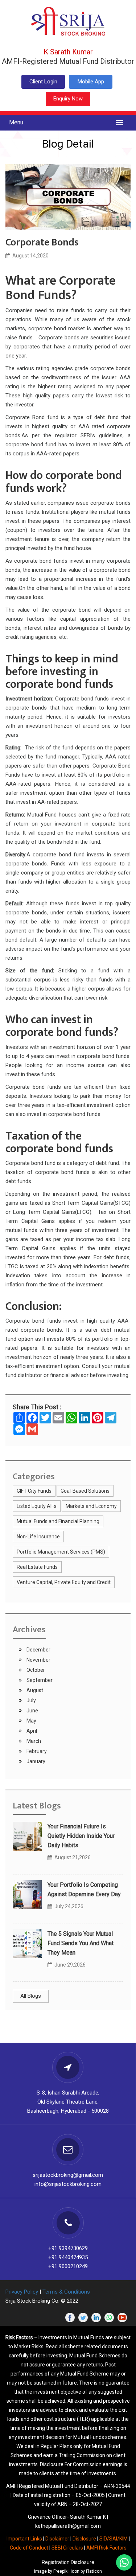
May (31, 1721)
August (34, 1690)
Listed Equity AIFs (37, 1506)
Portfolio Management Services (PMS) (61, 1552)
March (33, 1741)
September (39, 1680)
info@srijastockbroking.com (68, 2184)
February (36, 1751)
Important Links (24, 2539)
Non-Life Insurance (38, 1537)
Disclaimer (57, 2539)
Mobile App (91, 82)
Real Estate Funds (37, 1567)
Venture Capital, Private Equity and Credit (64, 1582)
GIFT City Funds (34, 1491)
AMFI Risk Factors (106, 2548)
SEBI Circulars (67, 2548)
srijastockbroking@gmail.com (68, 2175)
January (35, 1761)
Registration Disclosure (68, 2562)
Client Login (43, 82)
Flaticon (94, 2571)
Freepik (60, 2571)
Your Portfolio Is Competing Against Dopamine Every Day (84, 1889)
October (35, 1670)
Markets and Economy (91, 1506)
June (32, 1711)
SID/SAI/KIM (114, 2539)
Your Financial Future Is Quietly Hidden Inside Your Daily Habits (81, 1836)
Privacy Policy (22, 2292)
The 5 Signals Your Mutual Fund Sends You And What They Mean (81, 1943)
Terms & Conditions (66, 2292)
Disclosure (84, 2539)
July (31, 1700)
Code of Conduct (29, 2548)
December (38, 1650)
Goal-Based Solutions (85, 1491)
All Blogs (31, 1996)
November (38, 1660)
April (31, 1731)
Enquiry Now (68, 99)
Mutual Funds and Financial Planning (58, 1521)
